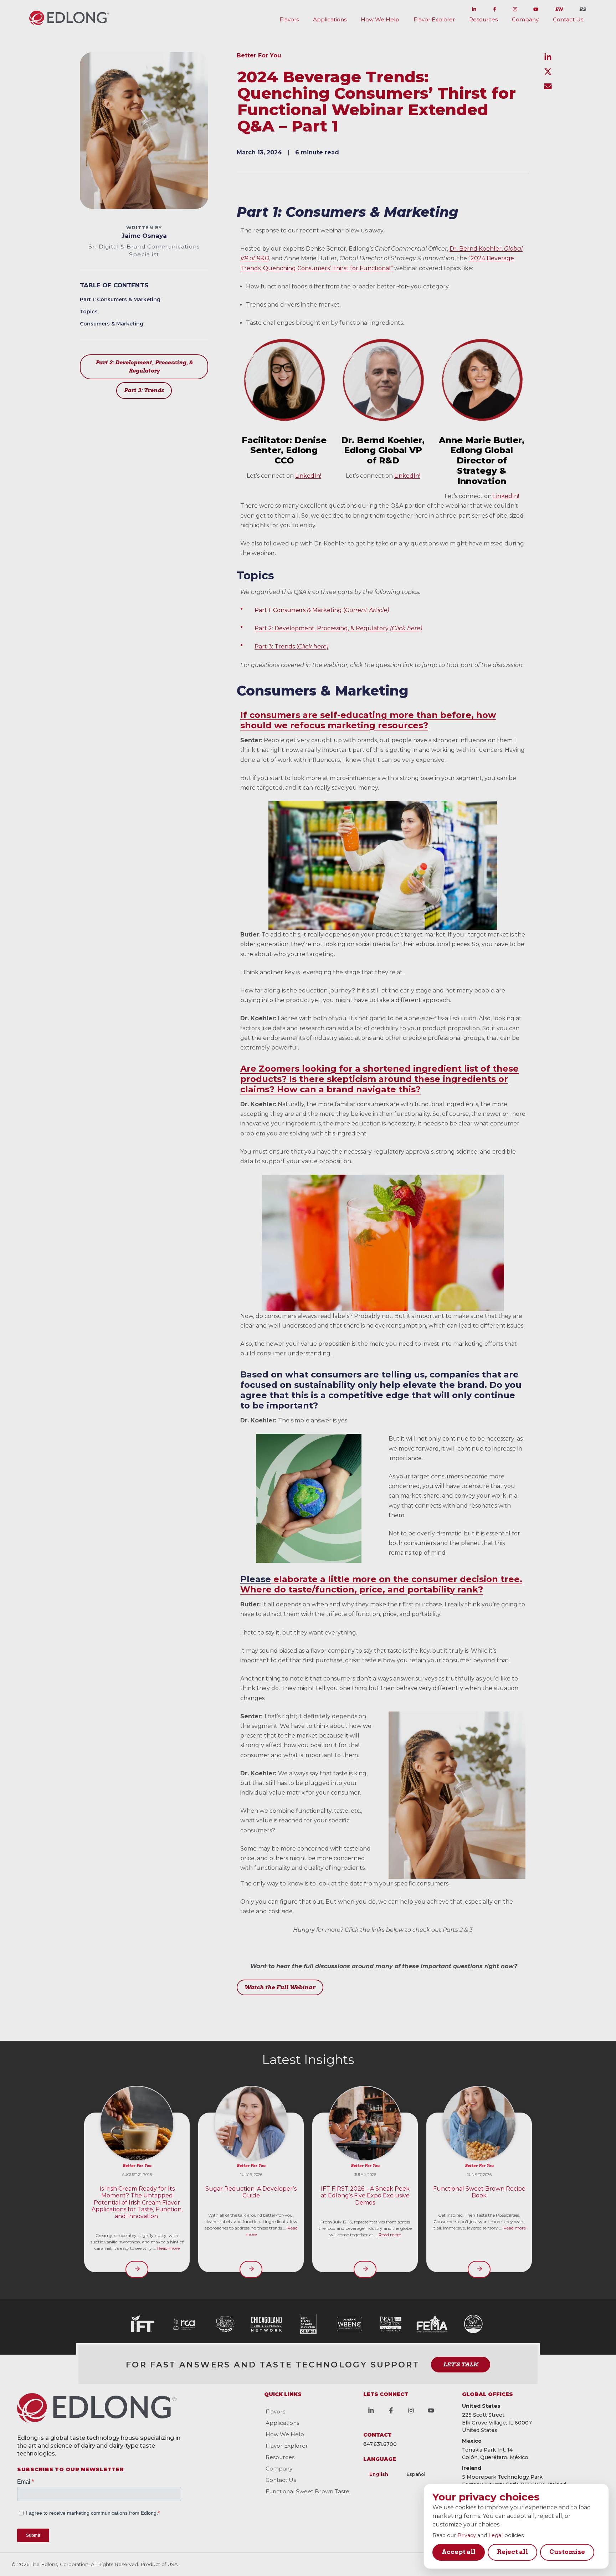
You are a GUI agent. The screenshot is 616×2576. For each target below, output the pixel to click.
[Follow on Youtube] (536, 8)
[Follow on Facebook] (495, 8)
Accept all (459, 2552)
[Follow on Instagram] (515, 8)
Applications (330, 19)
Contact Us (568, 19)
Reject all (512, 2552)
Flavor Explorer (434, 19)
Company (525, 19)
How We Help (380, 19)
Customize (567, 2552)
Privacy (467, 2535)
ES (582, 9)
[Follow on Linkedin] (474, 8)
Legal (496, 2535)
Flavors (289, 19)
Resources (483, 19)
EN (559, 9)
